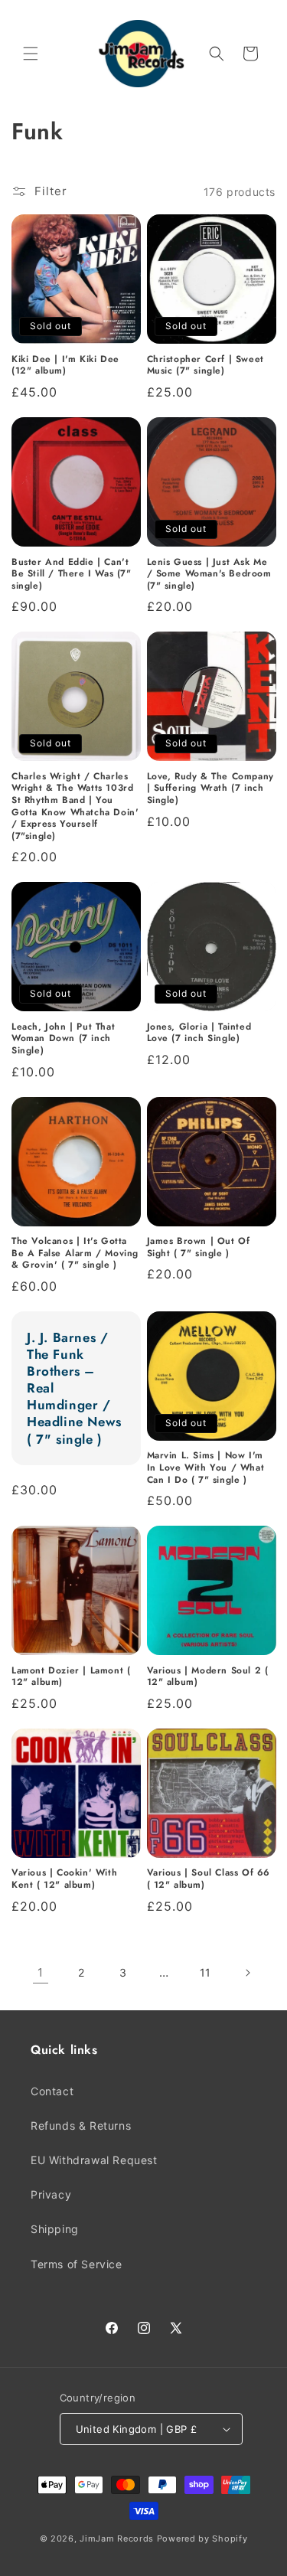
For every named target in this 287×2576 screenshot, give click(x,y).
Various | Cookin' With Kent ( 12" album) (64, 1879)
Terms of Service (77, 2264)
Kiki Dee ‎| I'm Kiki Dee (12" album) (65, 366)
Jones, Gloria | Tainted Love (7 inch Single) (199, 1033)
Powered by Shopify (202, 2538)
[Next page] (247, 1973)
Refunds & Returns (81, 2125)
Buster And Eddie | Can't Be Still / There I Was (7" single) (72, 575)
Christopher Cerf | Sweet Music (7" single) (205, 366)
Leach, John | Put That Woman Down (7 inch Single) (63, 1039)
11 (205, 1972)
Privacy (51, 2194)
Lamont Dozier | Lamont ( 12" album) (71, 1677)
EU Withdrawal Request (94, 2160)
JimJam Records (117, 2538)
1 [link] (41, 1972)
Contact (52, 2091)
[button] (31, 54)
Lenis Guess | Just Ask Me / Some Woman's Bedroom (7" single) (209, 575)
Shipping (55, 2229)
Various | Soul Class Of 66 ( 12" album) (209, 1879)
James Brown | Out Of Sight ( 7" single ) (199, 1247)
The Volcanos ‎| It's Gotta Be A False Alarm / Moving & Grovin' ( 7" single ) (75, 1254)
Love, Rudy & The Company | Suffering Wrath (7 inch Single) (210, 789)
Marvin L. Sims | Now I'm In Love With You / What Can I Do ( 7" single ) (206, 1468)
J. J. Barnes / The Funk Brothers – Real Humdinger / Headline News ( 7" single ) (74, 1388)
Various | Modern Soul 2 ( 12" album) (208, 1677)
